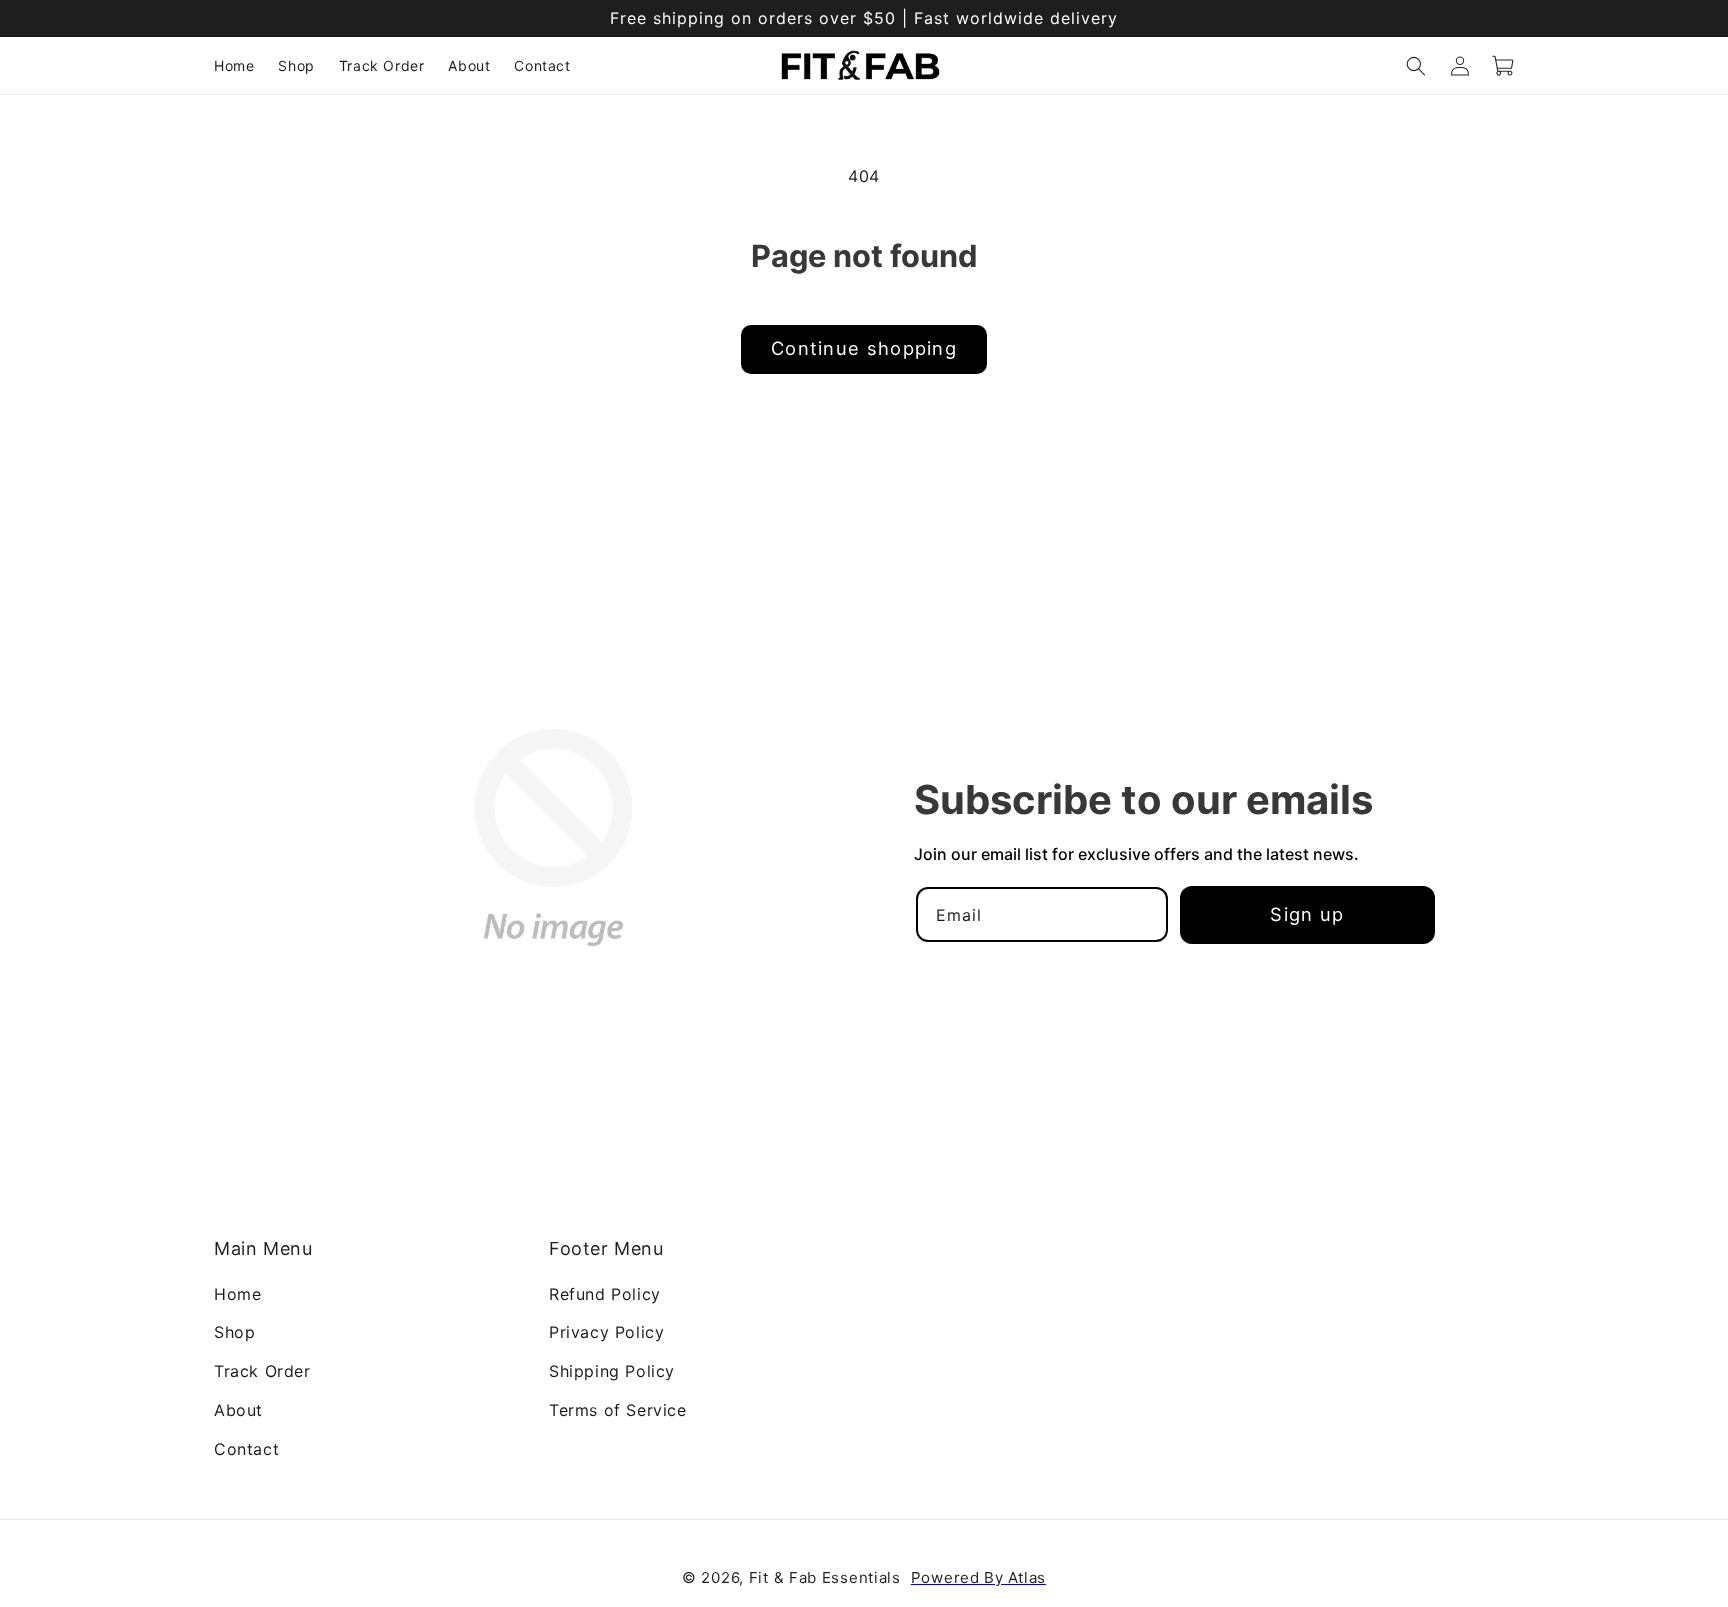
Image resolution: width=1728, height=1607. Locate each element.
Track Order (262, 1371)
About (238, 1409)
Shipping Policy (612, 1371)
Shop (234, 1332)
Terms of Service (618, 1409)
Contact (246, 1448)
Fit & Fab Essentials (825, 1577)
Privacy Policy (606, 1332)
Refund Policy (605, 1293)
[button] (1416, 66)
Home (237, 1293)
